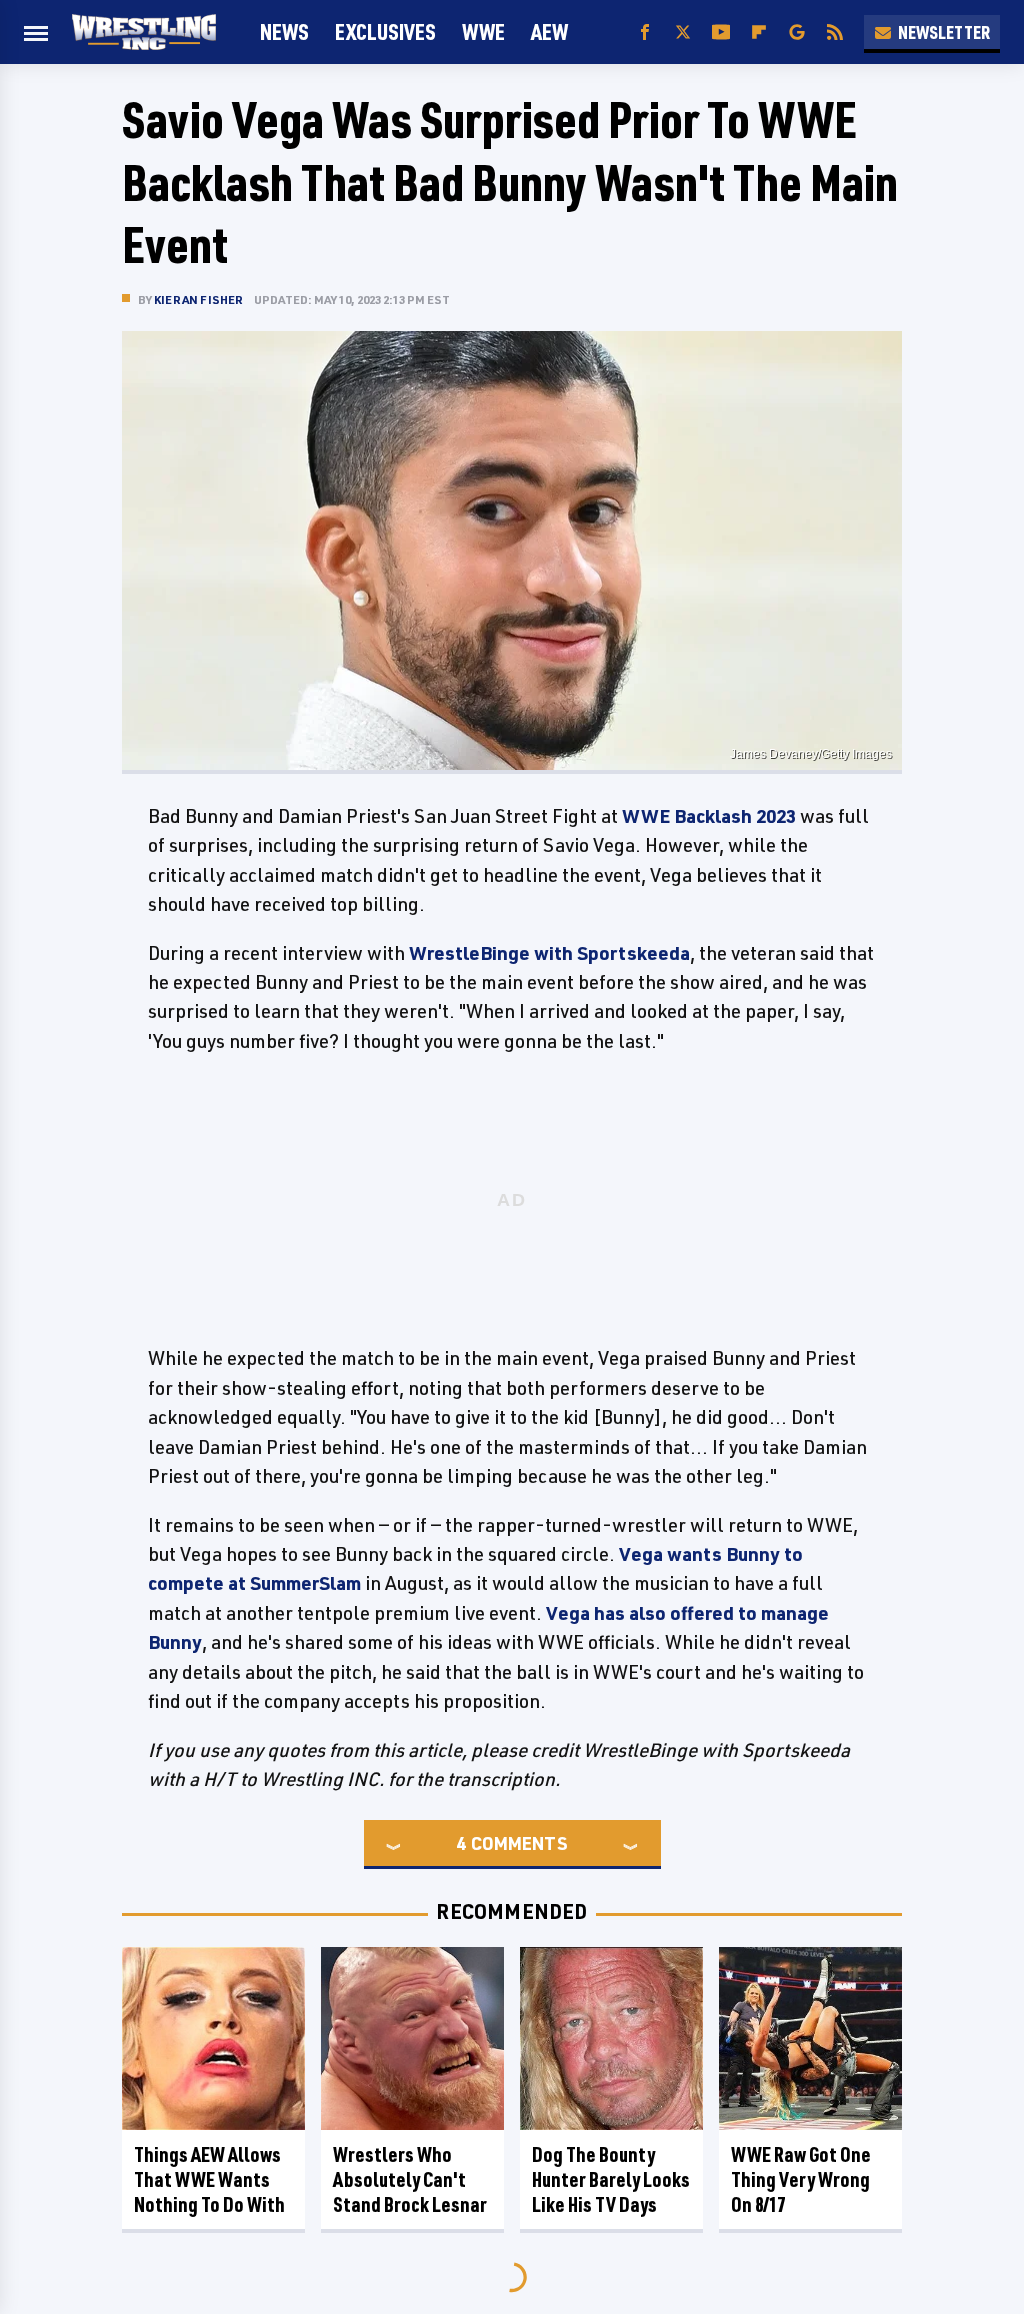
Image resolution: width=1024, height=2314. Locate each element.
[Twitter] (683, 32)
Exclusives (385, 31)
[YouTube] (721, 32)
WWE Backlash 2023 (709, 816)
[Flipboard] (759, 32)
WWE (483, 31)
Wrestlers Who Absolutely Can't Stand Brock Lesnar (410, 2179)
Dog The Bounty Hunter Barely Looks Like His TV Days (611, 2179)
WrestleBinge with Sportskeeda (549, 953)
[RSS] (835, 32)
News (284, 31)
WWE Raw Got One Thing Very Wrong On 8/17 (801, 2179)
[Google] (797, 32)
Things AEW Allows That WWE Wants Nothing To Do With (209, 2179)
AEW (549, 31)
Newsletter (944, 32)
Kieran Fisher (199, 299)
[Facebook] (645, 32)
